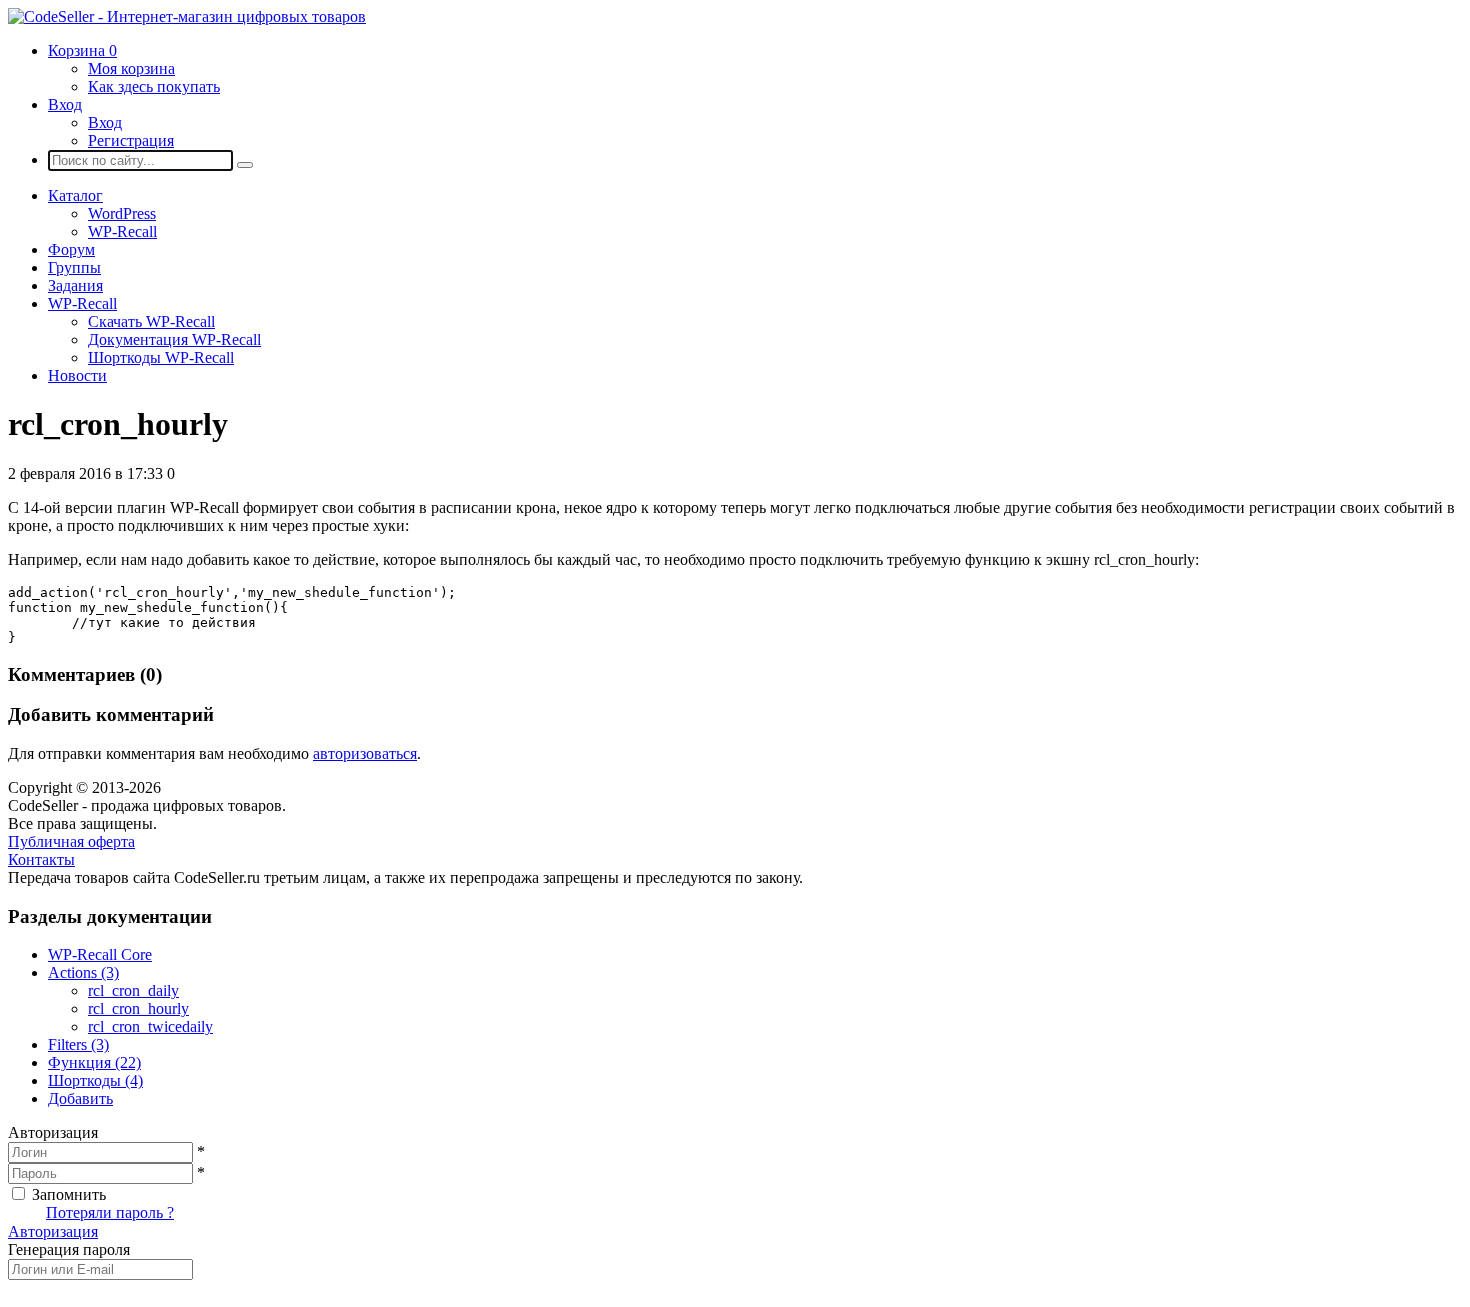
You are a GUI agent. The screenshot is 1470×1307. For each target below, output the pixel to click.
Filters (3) (78, 1044)
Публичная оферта (71, 841)
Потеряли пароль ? (110, 1212)
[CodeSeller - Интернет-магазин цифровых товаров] (187, 16)
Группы (74, 267)
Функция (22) (94, 1062)
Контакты (41, 859)
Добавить (80, 1098)
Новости (77, 375)
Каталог (75, 195)
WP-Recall (122, 231)
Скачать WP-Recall (151, 321)
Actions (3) (83, 972)
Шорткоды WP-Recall (161, 357)
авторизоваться (365, 753)
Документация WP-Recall (174, 339)
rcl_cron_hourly (138, 1008)
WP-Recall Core (100, 954)
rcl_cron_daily (133, 990)
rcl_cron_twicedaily (150, 1026)
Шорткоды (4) (95, 1080)
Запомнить (69, 1194)
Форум (71, 249)
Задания (75, 285)
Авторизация (53, 1231)
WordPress (122, 213)
